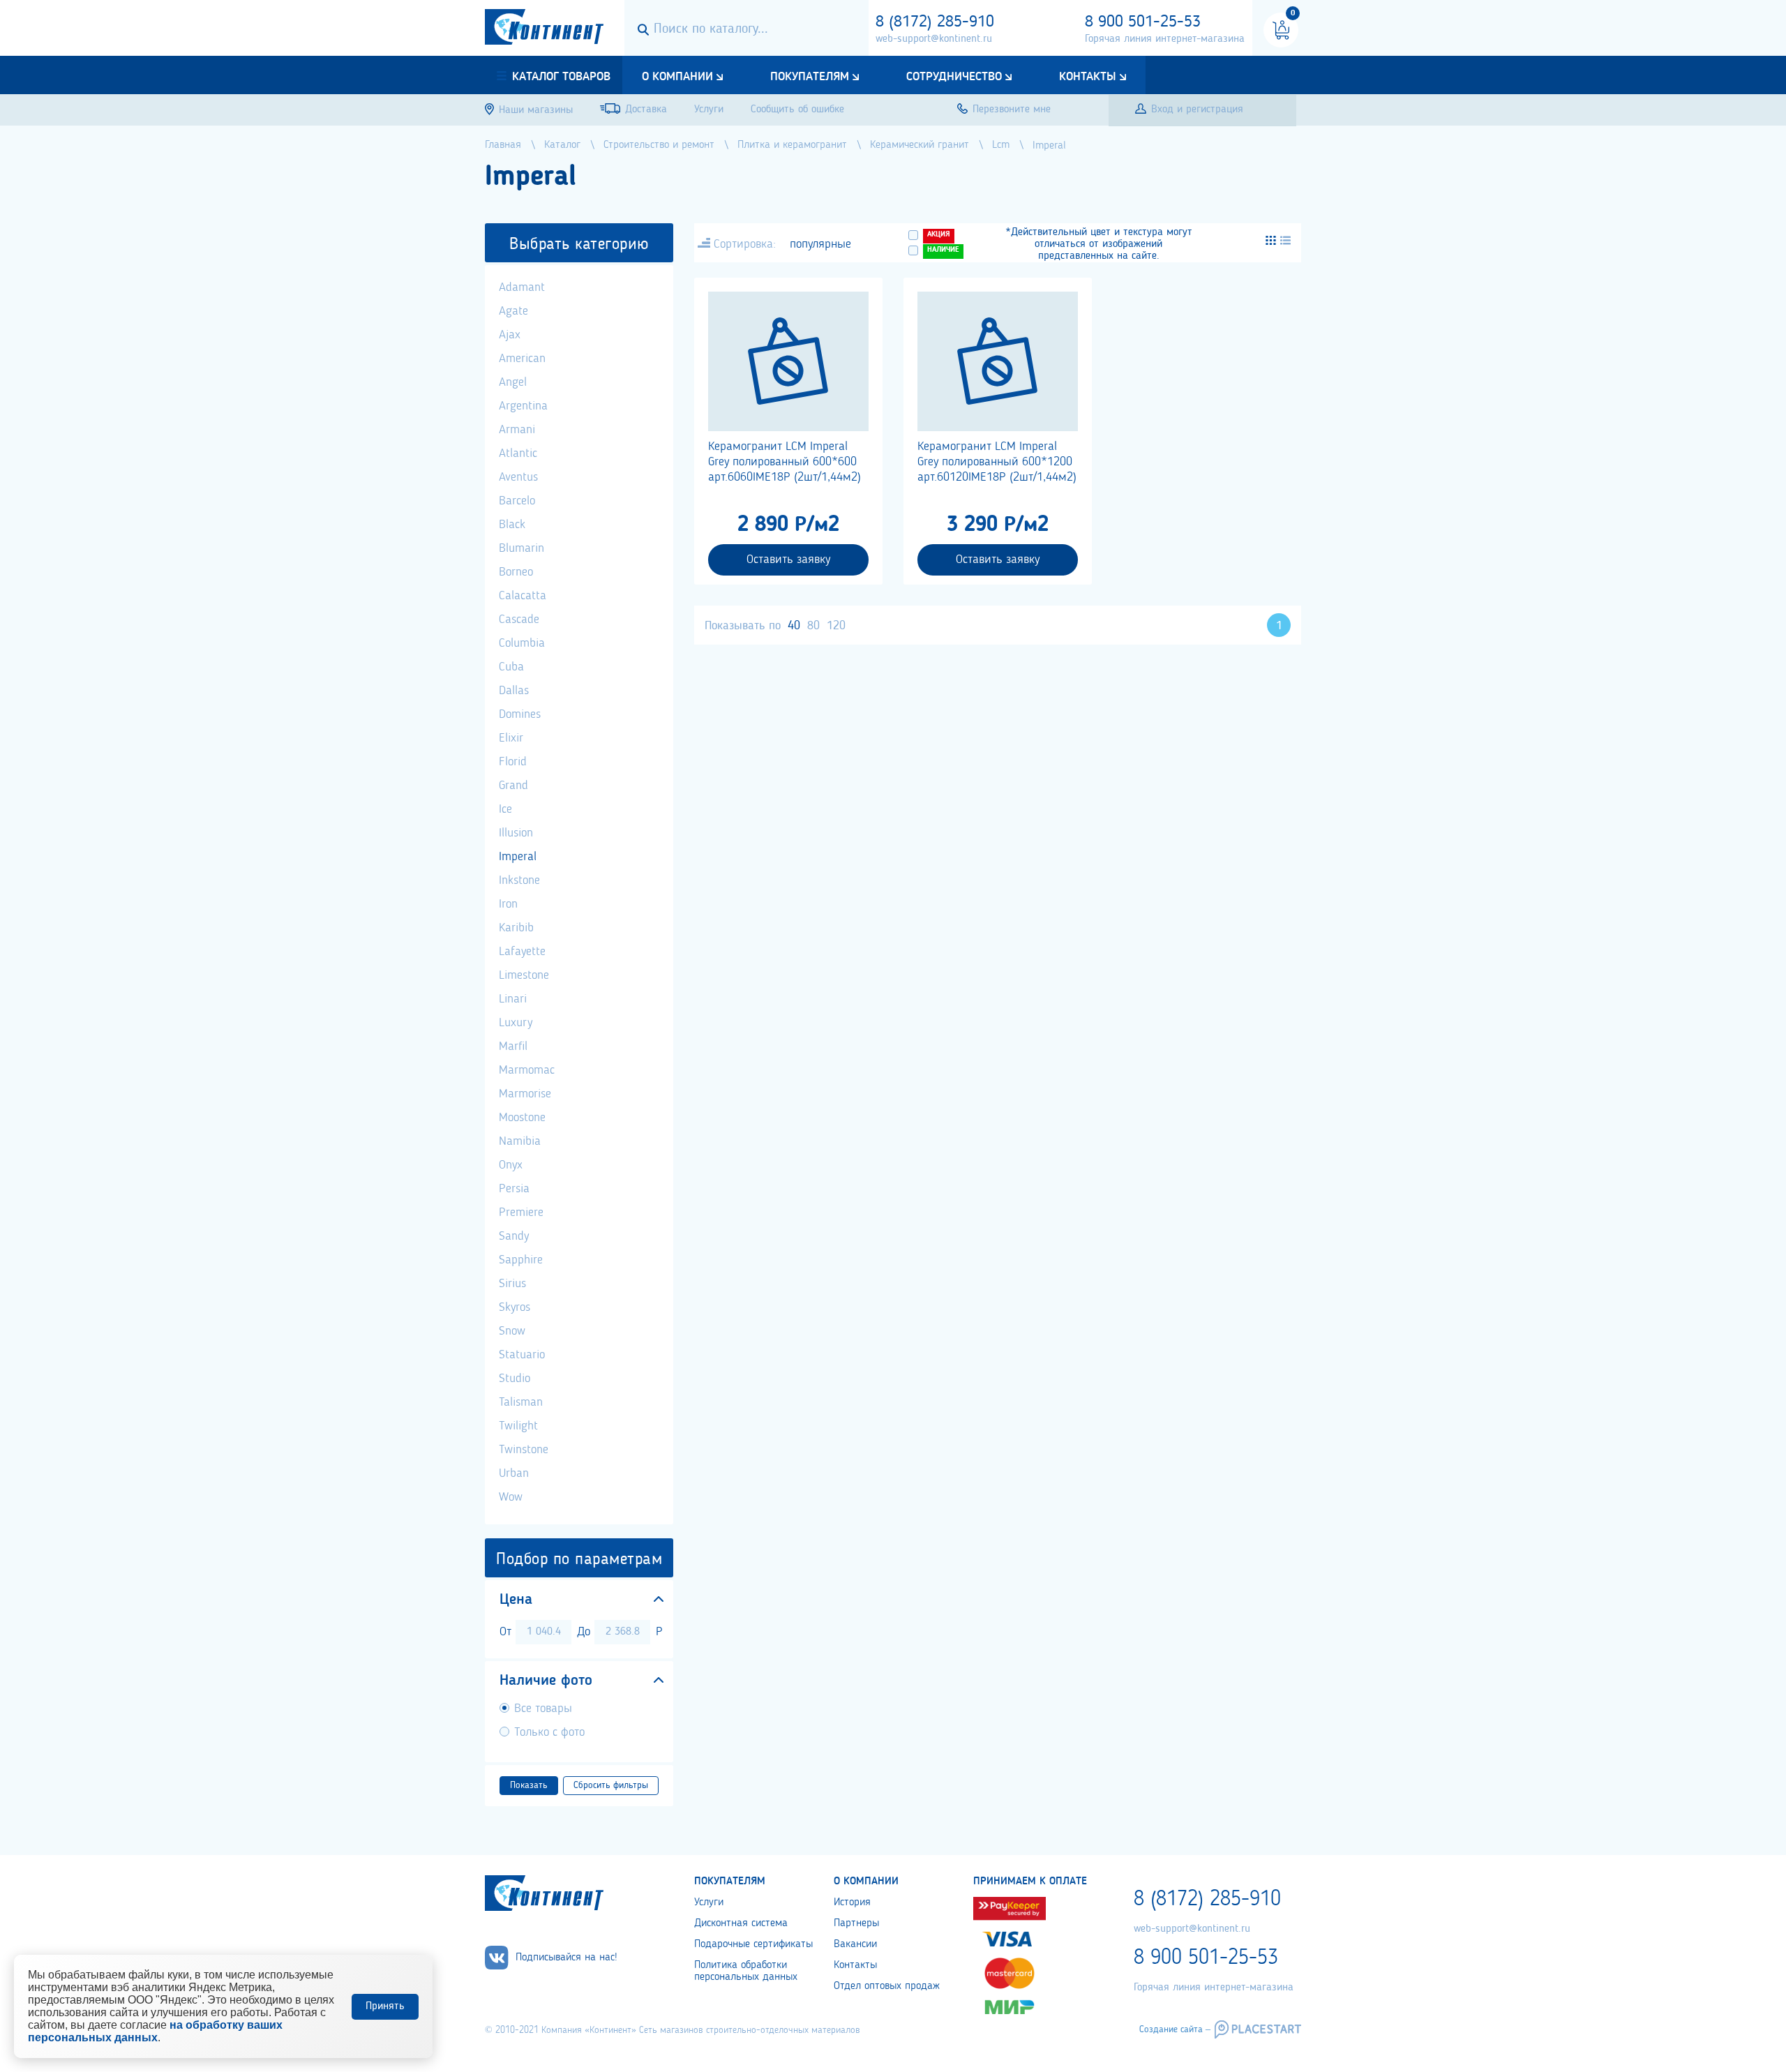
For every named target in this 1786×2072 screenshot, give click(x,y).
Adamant (522, 287)
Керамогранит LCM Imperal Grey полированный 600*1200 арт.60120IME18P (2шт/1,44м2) (997, 462)
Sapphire (521, 1260)
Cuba (511, 667)
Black (512, 525)
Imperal (518, 857)
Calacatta (523, 596)
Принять (385, 2006)
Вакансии (855, 1944)
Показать (529, 1785)
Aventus (518, 477)
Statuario (522, 1355)
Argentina (523, 406)
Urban (514, 1473)
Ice (505, 809)
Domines (520, 714)
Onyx (511, 1165)
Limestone (524, 975)
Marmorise (525, 1094)
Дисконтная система (741, 1923)
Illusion (516, 833)
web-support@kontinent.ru (934, 39)
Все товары (543, 1709)
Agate (513, 311)
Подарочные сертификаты (753, 1944)
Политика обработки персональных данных (746, 1971)
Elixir (511, 738)
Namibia (520, 1141)
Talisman (521, 1402)
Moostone (522, 1118)
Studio (515, 1379)
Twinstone (524, 1450)
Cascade (519, 620)
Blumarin (521, 548)
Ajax (510, 335)
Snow (512, 1331)
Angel (513, 382)
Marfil (513, 1046)
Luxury (516, 1023)
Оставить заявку (788, 560)
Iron (508, 904)
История (852, 1902)
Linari (513, 999)
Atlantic (518, 453)
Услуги (709, 1902)
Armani (517, 430)
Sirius (512, 1284)
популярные (820, 244)
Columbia (522, 643)
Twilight (518, 1426)
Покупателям (810, 77)
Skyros (515, 1307)
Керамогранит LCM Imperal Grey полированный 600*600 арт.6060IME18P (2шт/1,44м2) (785, 462)
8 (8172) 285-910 (935, 22)
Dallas (514, 691)
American (522, 359)
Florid (513, 762)
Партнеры (856, 1923)
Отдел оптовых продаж (887, 1986)
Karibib (516, 928)
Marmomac (527, 1070)
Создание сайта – (1175, 2029)
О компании (677, 77)
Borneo (516, 572)
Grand (513, 786)
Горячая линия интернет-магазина (1165, 39)
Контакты (1088, 77)
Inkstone (519, 880)
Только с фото (549, 1732)
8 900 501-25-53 (1143, 22)
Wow (511, 1497)
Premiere (521, 1213)
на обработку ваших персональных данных (155, 2031)
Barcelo (517, 501)
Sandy (514, 1236)
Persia (514, 1189)
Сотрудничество (954, 77)
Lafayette (522, 952)
